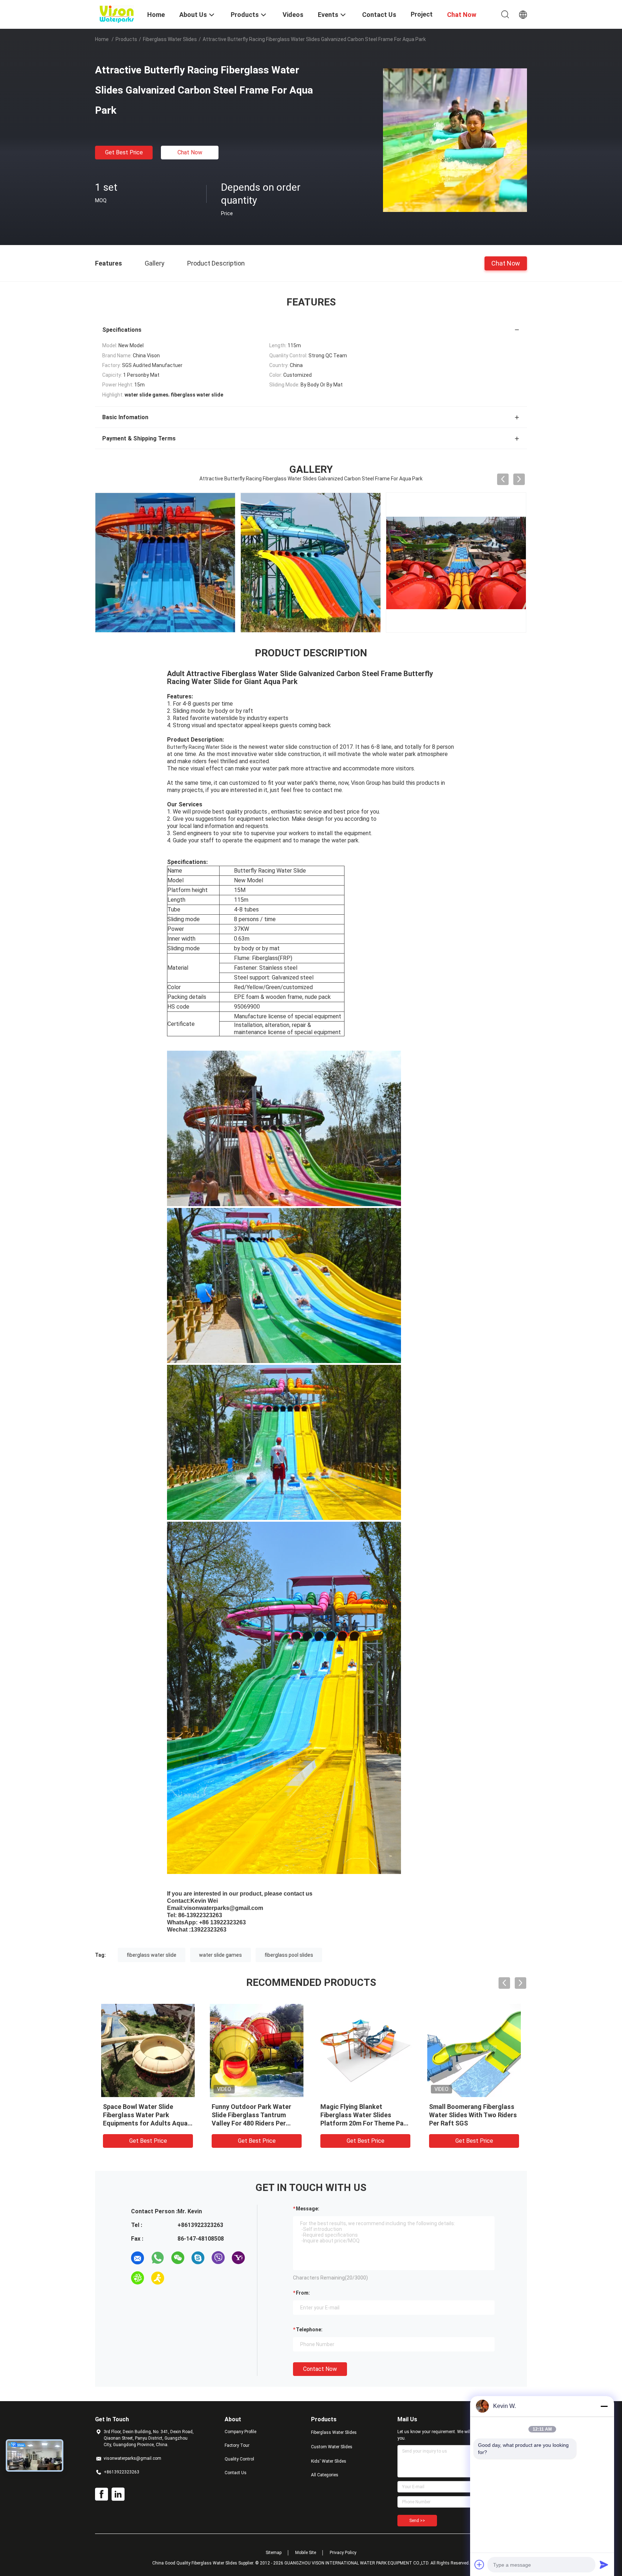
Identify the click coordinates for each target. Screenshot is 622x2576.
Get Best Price (124, 152)
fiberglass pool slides (289, 1955)
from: (303, 2293)
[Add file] (479, 2564)
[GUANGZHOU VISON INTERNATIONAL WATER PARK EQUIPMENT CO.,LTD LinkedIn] (118, 2494)
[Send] (604, 2564)
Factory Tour (237, 2445)
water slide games (220, 1955)
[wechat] (178, 2258)
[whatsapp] (158, 2258)
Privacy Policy (343, 2553)
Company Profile (240, 2432)
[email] (138, 2258)
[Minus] (604, 2406)
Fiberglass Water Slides (170, 39)
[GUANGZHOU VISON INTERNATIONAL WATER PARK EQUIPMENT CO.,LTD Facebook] (102, 2494)
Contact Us (236, 2473)
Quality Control (239, 2459)
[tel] (178, 2278)
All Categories (325, 2475)
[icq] (138, 2278)
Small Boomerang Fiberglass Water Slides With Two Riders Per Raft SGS (473, 2115)
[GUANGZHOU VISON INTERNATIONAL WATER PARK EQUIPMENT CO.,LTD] (117, 14)
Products (126, 39)
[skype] (198, 2258)
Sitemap (274, 2553)
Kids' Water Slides (329, 2461)
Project (422, 14)
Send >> (417, 2521)
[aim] (158, 2278)
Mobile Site (306, 2553)
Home (102, 39)
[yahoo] (238, 2258)
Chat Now (190, 152)
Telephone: (309, 2330)
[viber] (218, 2258)
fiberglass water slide (152, 1955)
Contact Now (320, 2369)
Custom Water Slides (332, 2447)
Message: (308, 2209)
